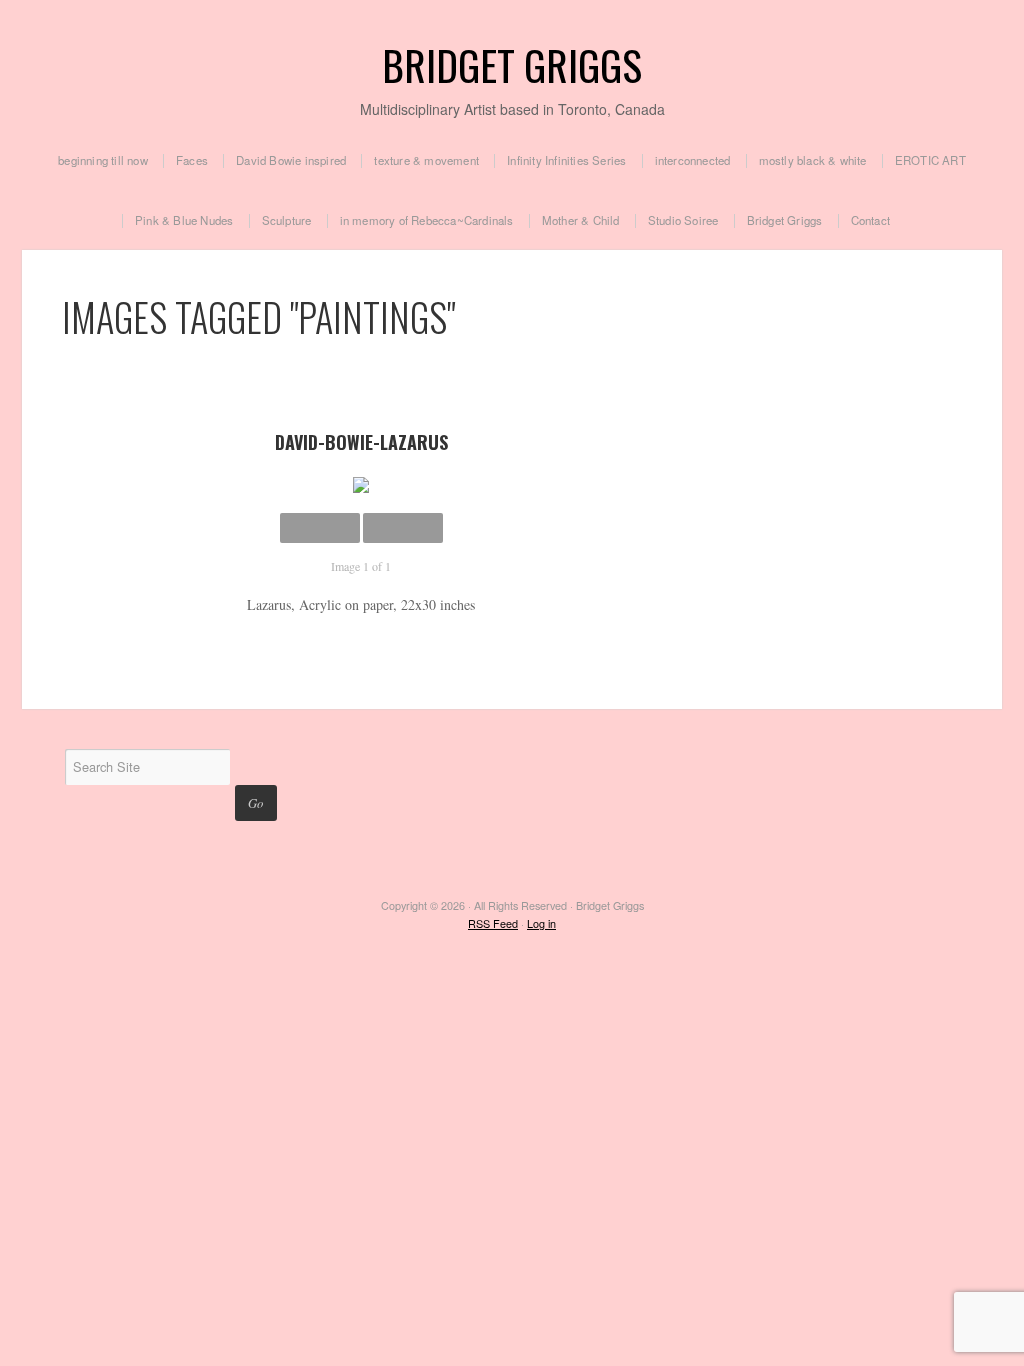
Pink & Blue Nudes (184, 221)
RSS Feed (493, 923)
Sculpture (287, 221)
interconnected (693, 161)
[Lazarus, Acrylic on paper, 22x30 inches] (361, 485)
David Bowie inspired (291, 161)
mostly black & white (813, 161)
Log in (541, 923)
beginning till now (103, 161)
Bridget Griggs (512, 64)
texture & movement (426, 161)
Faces (192, 161)
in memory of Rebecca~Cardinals (427, 221)
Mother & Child (581, 221)
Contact (870, 221)
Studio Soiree (683, 221)
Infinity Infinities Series (566, 161)
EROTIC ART (930, 161)
